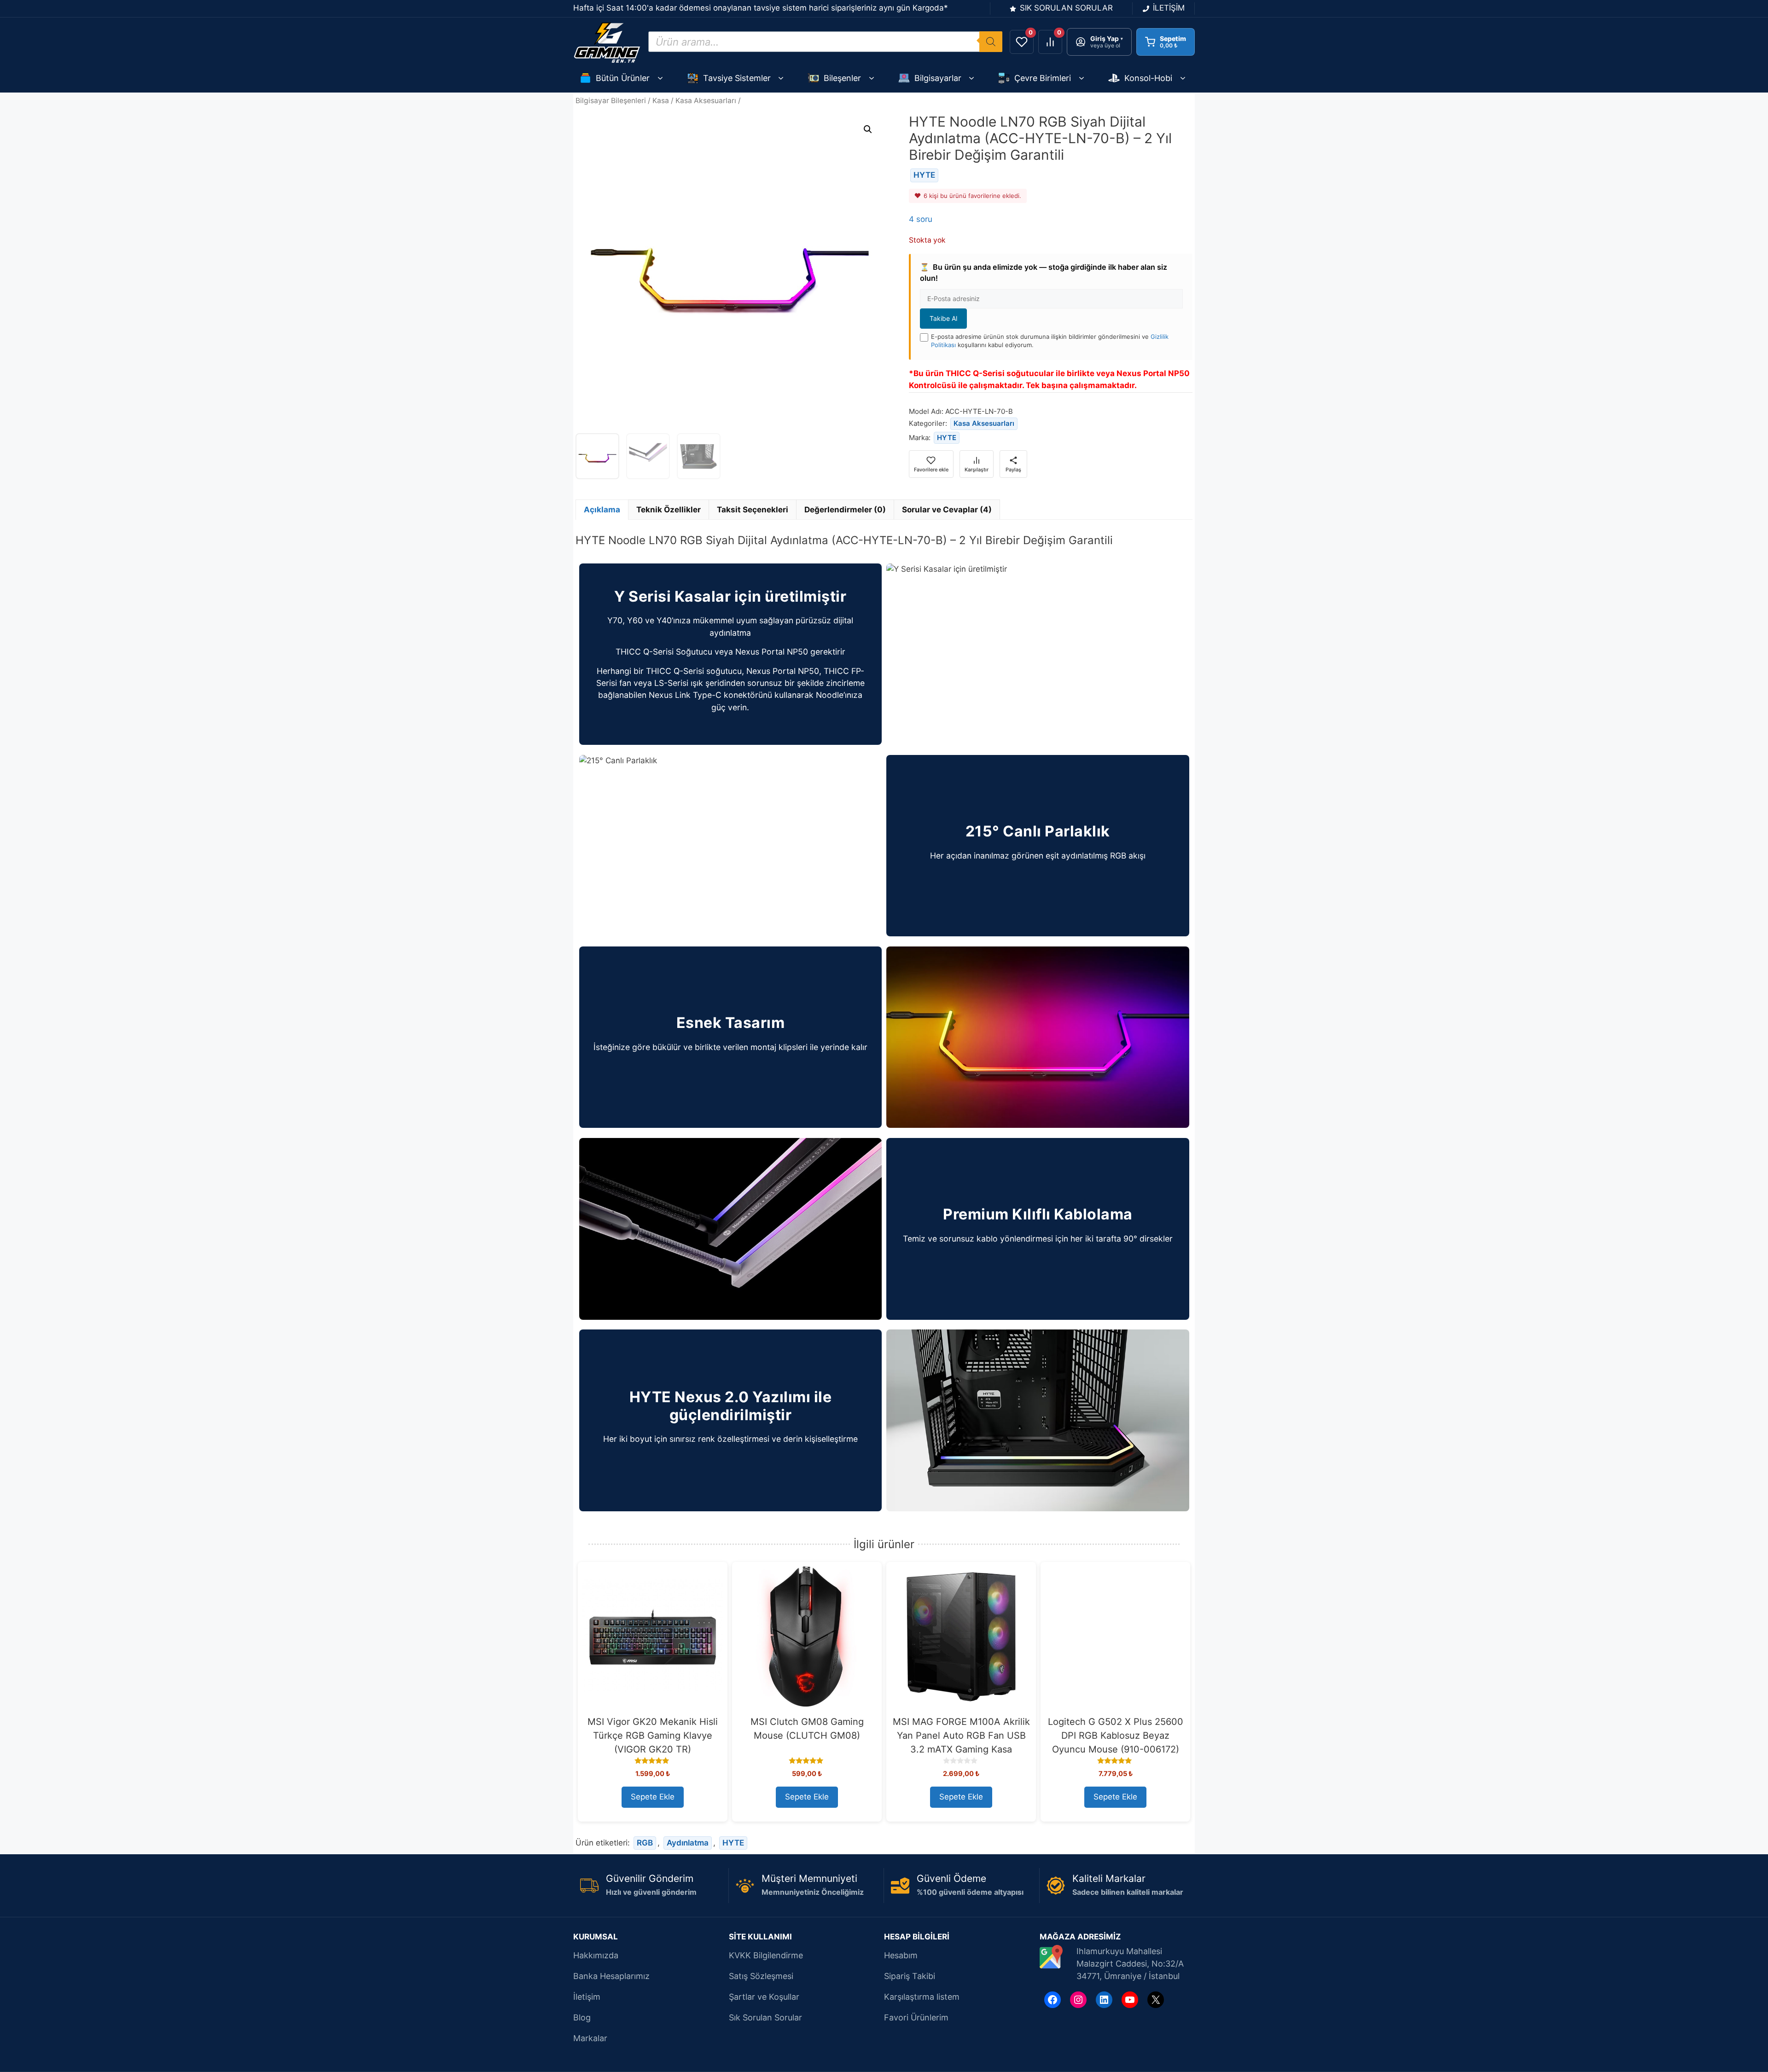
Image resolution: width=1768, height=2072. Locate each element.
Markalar (590, 2038)
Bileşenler (842, 78)
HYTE (924, 175)
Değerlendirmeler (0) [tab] (845, 510)
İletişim (587, 1997)
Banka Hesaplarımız (611, 1976)
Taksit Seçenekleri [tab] (753, 510)
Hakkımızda (596, 1955)
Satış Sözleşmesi (761, 1976)
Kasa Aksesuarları (706, 101)
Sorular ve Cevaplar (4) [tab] (947, 510)
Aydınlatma (688, 1843)
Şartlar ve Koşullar (764, 1997)
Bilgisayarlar (938, 78)
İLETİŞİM (1169, 8)
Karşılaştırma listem (922, 1997)
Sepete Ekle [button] (653, 1797)
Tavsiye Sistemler (737, 78)
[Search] (991, 42)
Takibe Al (943, 318)
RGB (645, 1843)
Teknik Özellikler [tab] (669, 510)
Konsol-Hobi (1148, 78)
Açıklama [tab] (602, 510)
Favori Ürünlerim (916, 2017)
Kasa (661, 101)
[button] (868, 129)
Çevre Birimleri (1043, 78)
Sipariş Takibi (910, 1976)
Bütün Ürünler (623, 78)
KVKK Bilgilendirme (766, 1955)
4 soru (921, 219)
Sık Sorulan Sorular (765, 2017)
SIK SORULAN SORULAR (1066, 8)
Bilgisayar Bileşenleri (611, 101)
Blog (582, 2017)
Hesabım (901, 1955)
